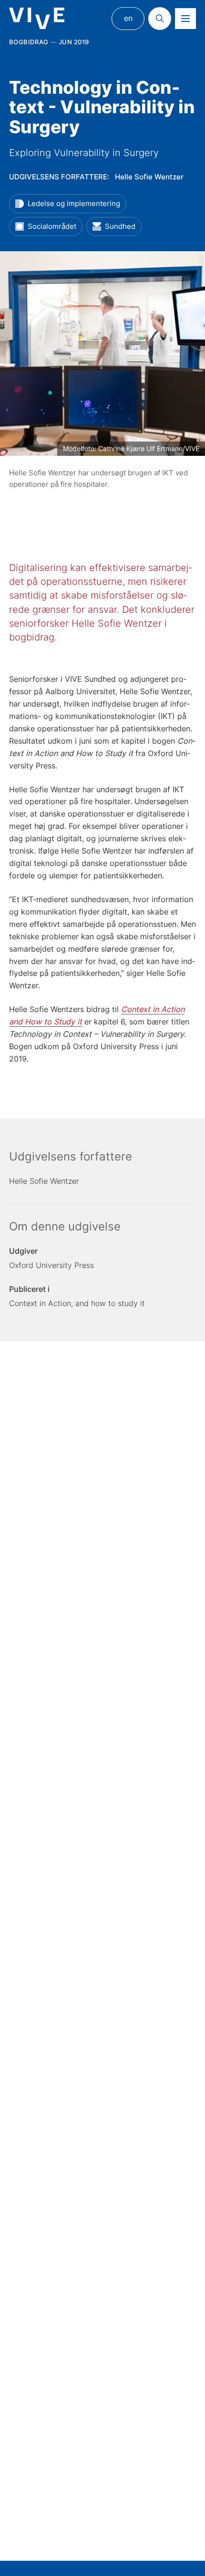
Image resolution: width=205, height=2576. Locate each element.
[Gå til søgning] (160, 19)
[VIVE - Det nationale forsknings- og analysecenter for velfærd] (37, 18)
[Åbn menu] (185, 19)
